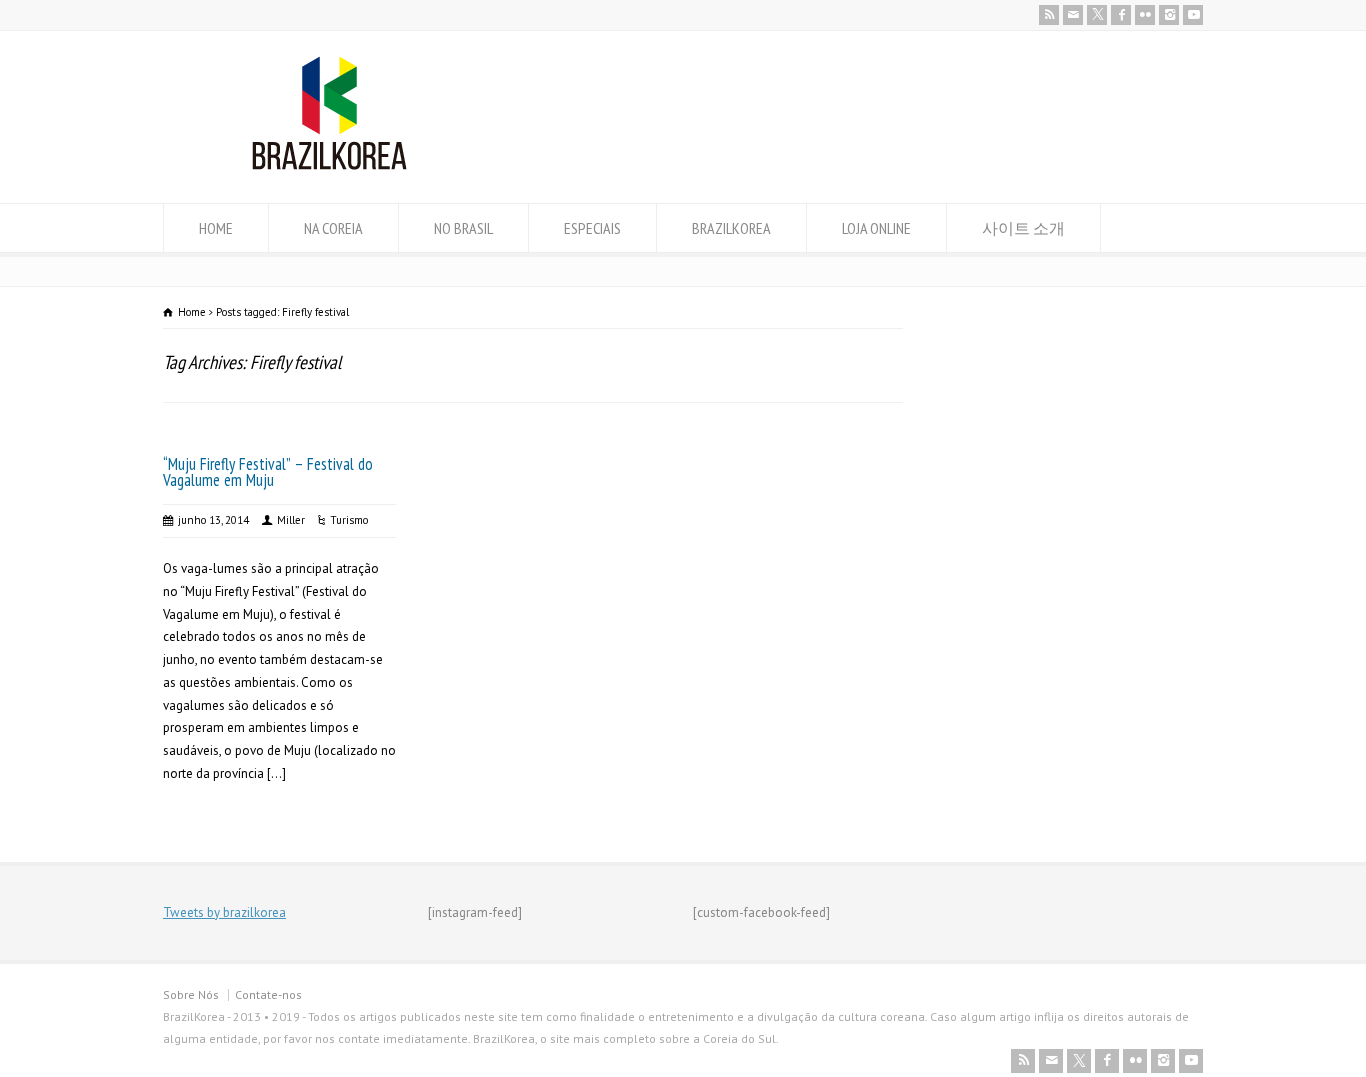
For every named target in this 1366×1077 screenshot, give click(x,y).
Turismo (349, 520)
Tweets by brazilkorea (224, 912)
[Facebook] (1121, 15)
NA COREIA (333, 228)
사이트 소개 (1023, 228)
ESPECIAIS (592, 228)
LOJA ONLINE (876, 228)
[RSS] (1049, 15)
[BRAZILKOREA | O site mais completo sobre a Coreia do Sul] (329, 165)
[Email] (1073, 15)
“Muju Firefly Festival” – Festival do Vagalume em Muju (268, 472)
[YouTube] (1193, 15)
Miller (291, 520)
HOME (216, 228)
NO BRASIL (463, 228)
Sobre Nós (191, 994)
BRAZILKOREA (731, 228)
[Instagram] (1169, 15)
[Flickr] (1145, 15)
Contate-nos (268, 994)
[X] (1097, 15)
